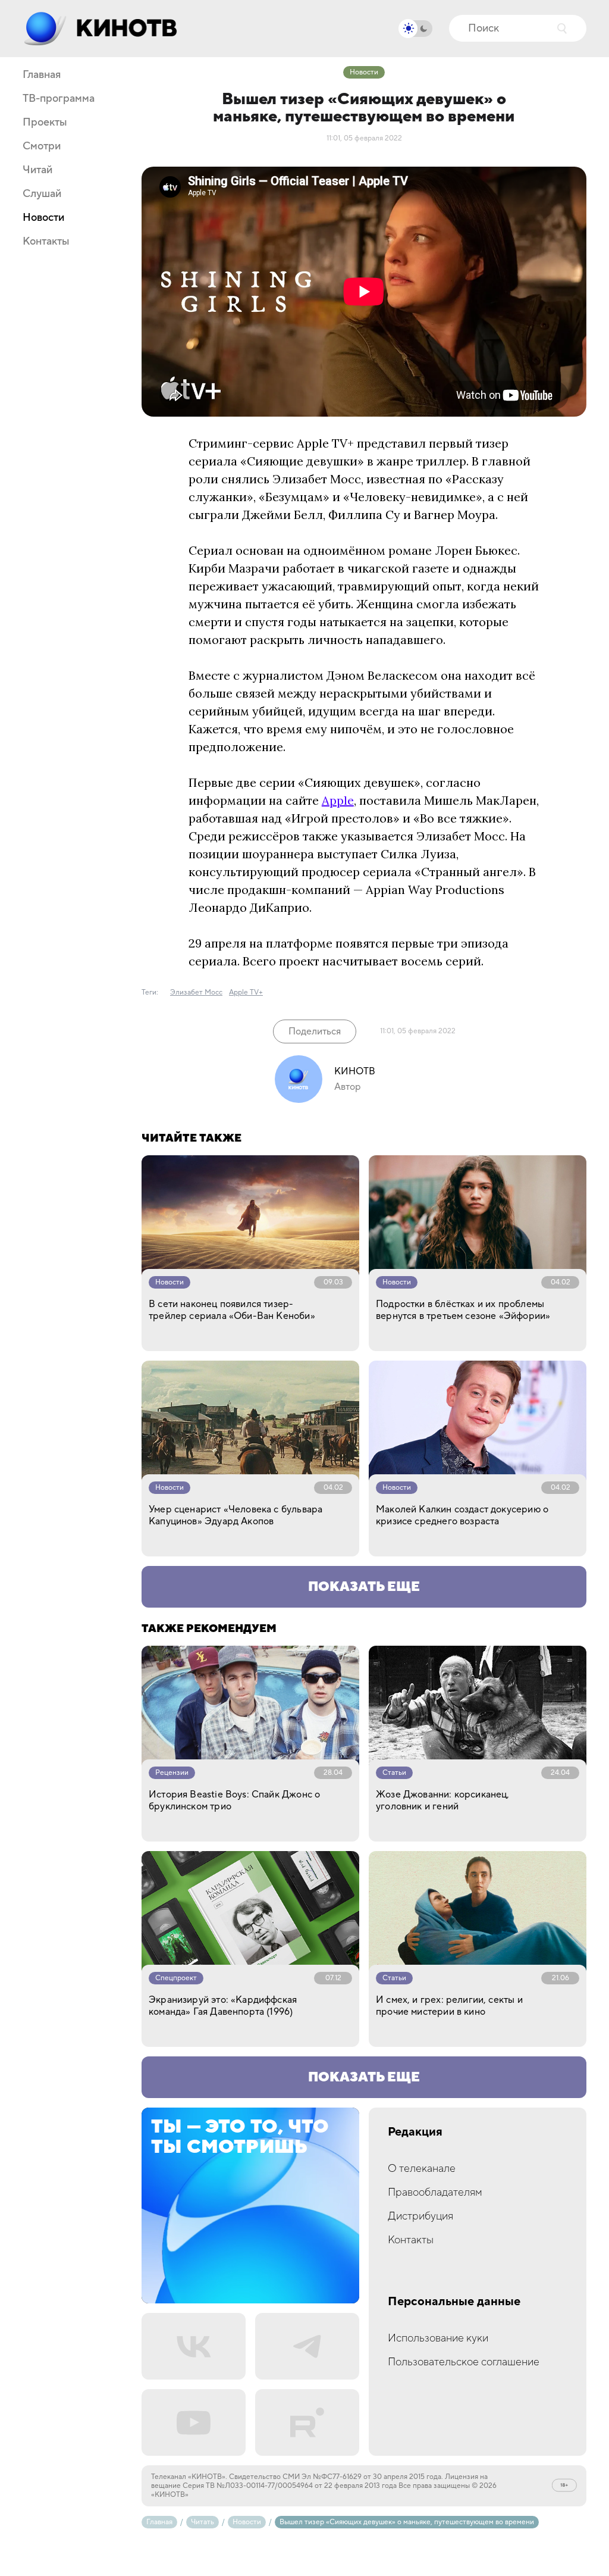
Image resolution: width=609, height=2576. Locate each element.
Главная (42, 75)
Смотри (42, 146)
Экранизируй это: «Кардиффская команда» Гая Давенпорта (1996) (223, 2006)
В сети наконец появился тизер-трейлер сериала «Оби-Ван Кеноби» (232, 1310)
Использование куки (438, 2338)
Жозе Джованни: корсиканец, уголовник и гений (443, 1800)
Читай (37, 170)
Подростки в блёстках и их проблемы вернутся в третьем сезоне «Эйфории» (463, 1310)
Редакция (415, 2132)
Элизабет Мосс (196, 992)
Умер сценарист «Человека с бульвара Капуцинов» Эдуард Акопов (236, 1515)
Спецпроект (176, 1978)
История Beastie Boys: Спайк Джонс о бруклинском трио (234, 1800)
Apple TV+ (246, 992)
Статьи (394, 1773)
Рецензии (172, 1773)
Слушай (42, 194)
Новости (43, 218)
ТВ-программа (59, 99)
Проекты (45, 123)
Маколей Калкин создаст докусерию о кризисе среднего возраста (462, 1515)
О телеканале (422, 2169)
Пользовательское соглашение (464, 2362)
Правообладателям (435, 2192)
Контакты (46, 242)
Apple (338, 800)
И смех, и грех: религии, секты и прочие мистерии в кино (449, 2006)
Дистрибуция (420, 2216)
